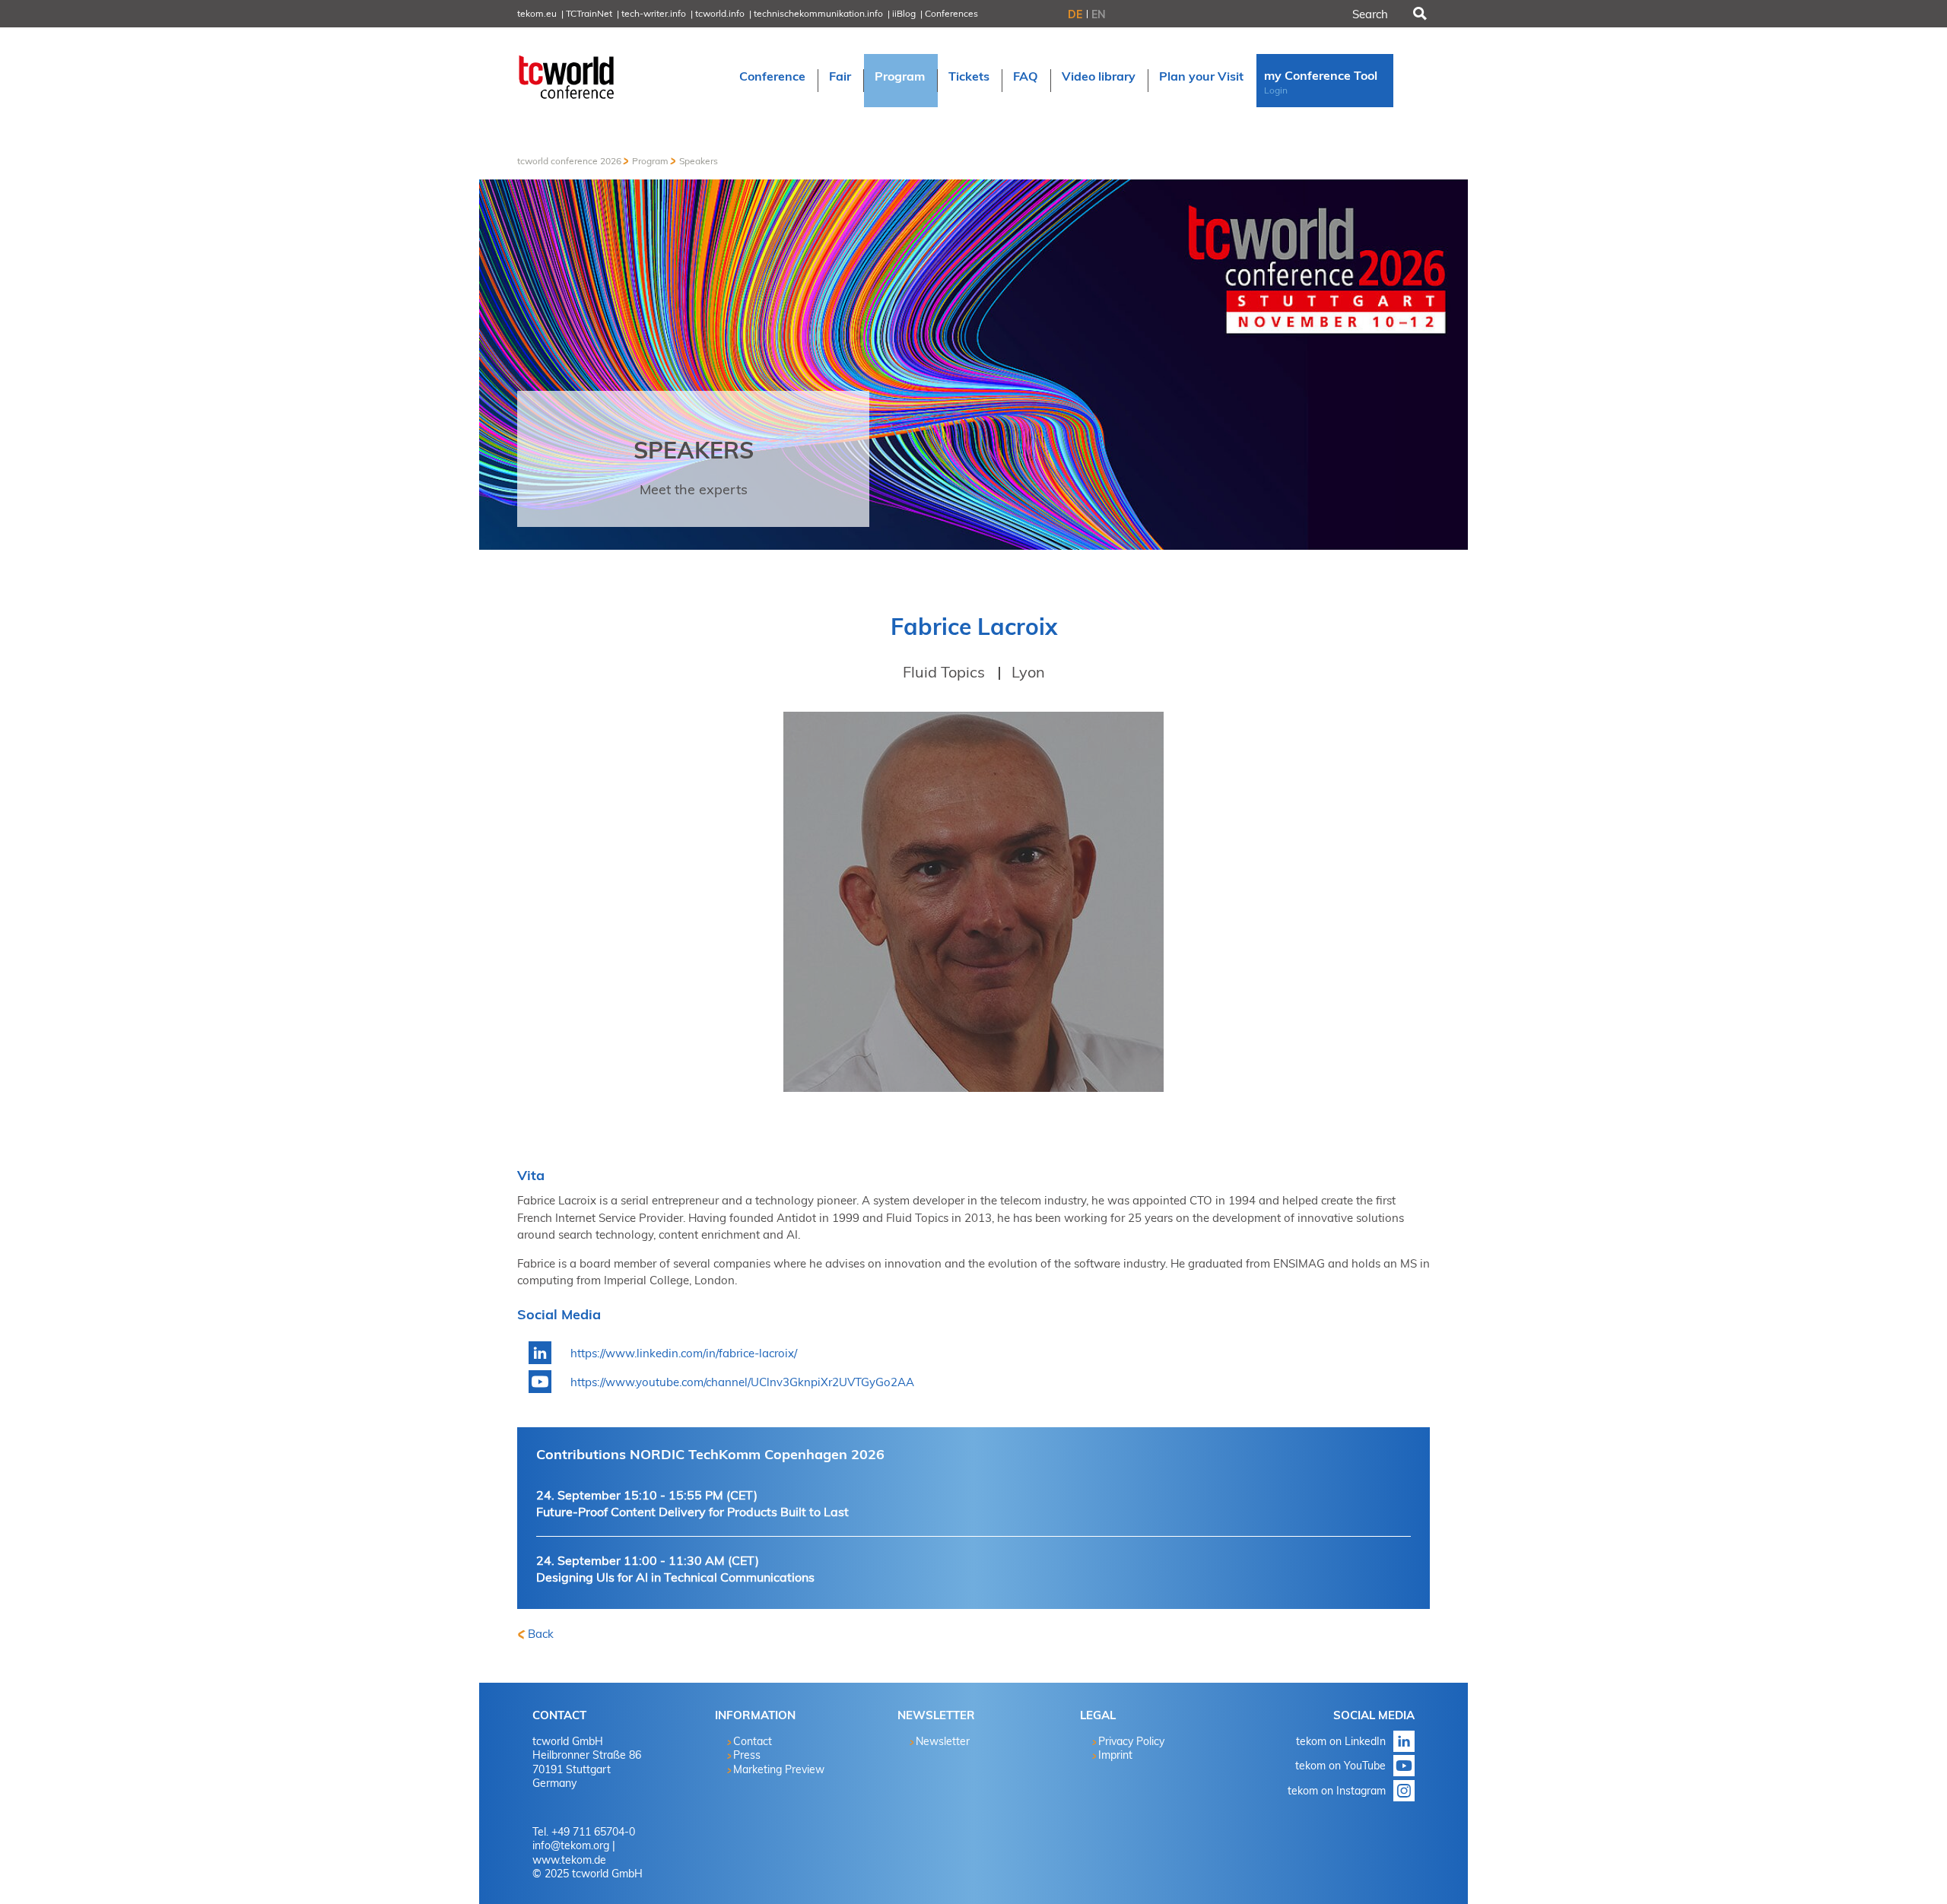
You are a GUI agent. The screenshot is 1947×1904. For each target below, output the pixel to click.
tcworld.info (720, 13)
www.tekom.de (569, 1860)
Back (541, 1634)
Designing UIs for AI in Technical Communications (675, 1569)
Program (650, 161)
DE (1075, 14)
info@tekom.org (571, 1845)
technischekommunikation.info (818, 13)
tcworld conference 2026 (569, 161)
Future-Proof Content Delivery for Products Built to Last (692, 1504)
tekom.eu (537, 13)
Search (1418, 14)
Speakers (699, 161)
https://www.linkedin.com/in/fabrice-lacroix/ (684, 1353)
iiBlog (904, 13)
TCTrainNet (589, 13)
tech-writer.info (654, 13)
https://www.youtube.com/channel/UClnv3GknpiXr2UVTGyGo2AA (742, 1382)
